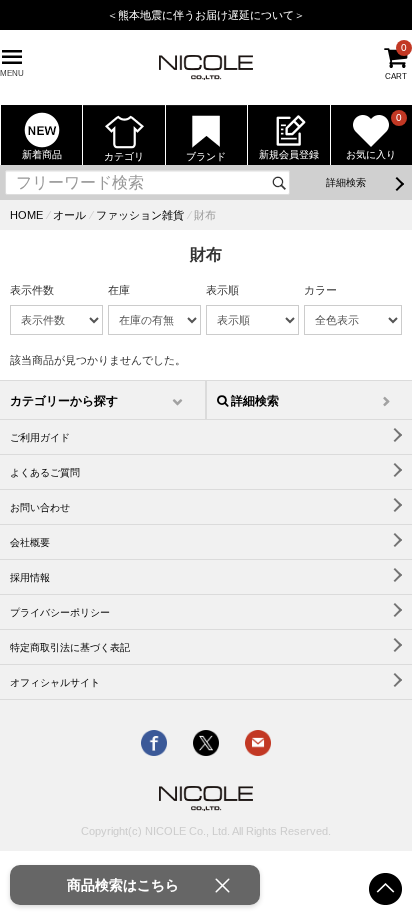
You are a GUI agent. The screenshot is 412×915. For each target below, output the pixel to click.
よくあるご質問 (45, 472)
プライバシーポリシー (60, 612)
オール (69, 215)
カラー (320, 290)
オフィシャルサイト (55, 682)
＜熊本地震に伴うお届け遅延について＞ (206, 15)
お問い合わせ (40, 507)
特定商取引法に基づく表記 (70, 647)
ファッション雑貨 (140, 215)
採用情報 (30, 577)
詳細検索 (346, 182)
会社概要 (30, 542)
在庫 (119, 290)
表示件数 (32, 290)
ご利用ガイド (40, 437)
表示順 (222, 290)
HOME (26, 215)
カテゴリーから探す (64, 401)
